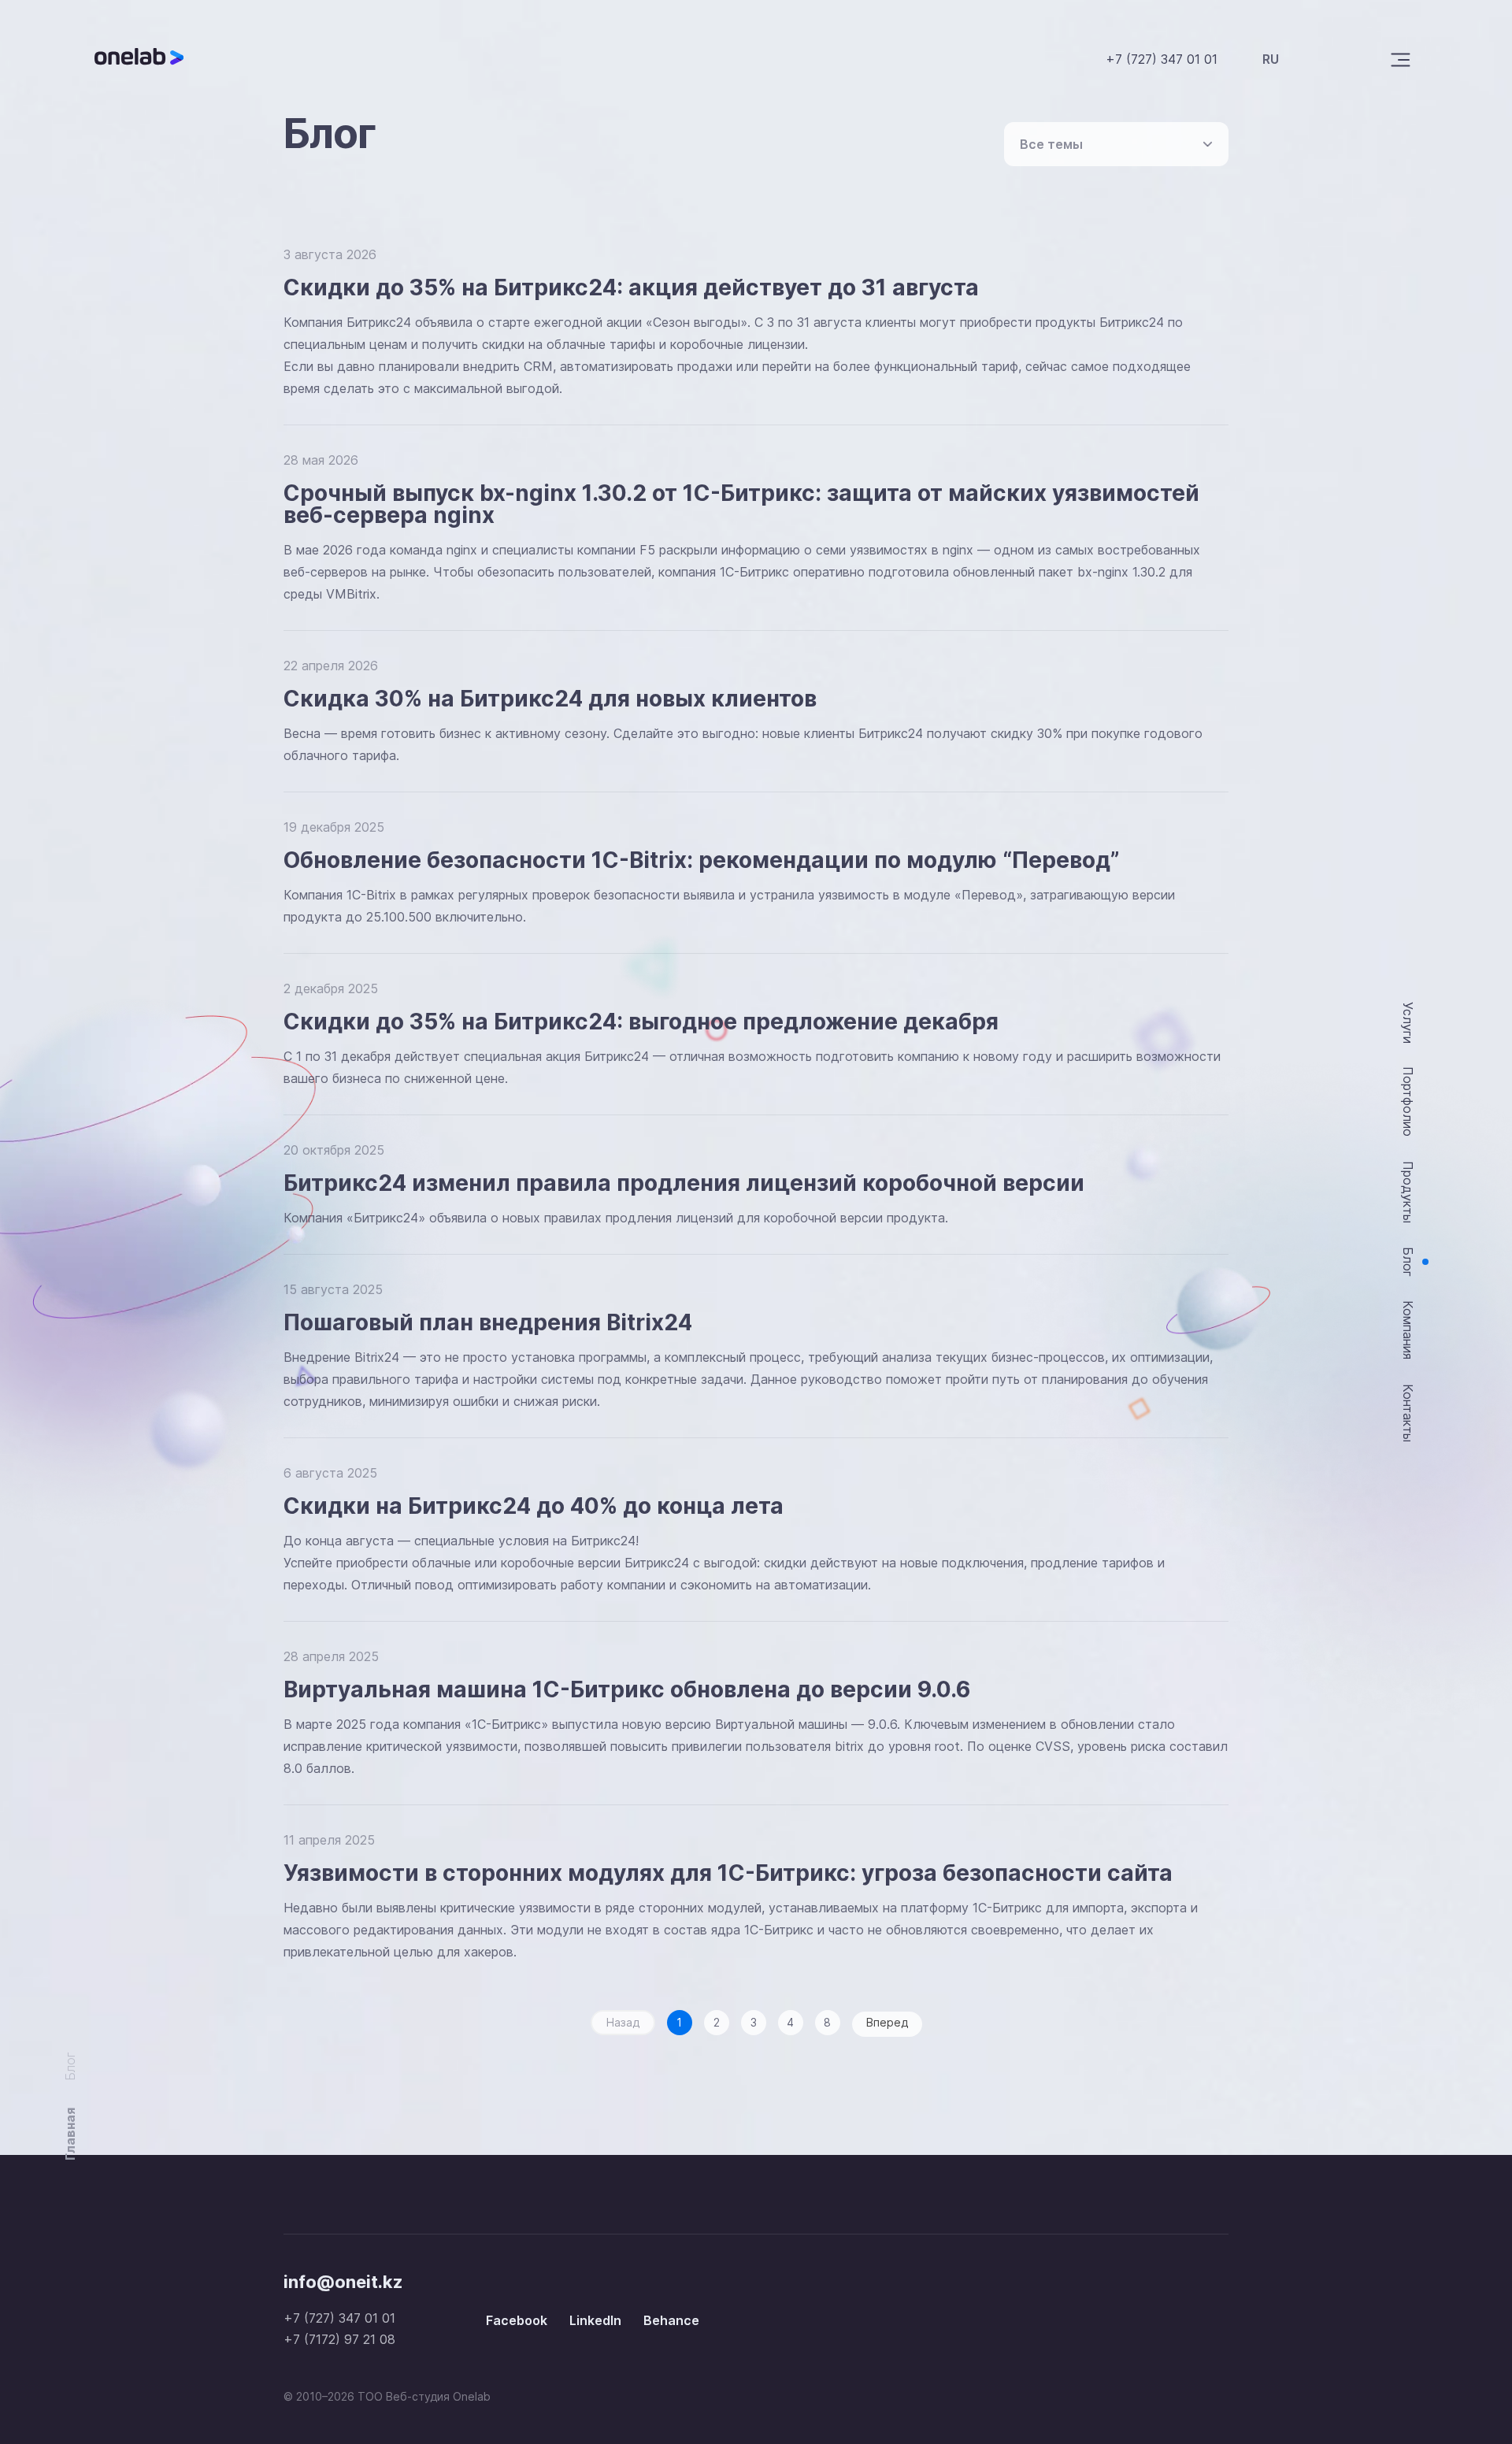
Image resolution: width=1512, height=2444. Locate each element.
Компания (1408, 1330)
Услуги (1408, 1023)
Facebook (517, 2320)
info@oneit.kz (343, 2282)
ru (1271, 59)
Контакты (1408, 1413)
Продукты (1408, 1192)
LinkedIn (595, 2320)
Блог (1408, 1262)
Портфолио (1408, 1101)
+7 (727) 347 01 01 (1162, 59)
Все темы (1051, 144)
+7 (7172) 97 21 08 (339, 2339)
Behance (671, 2320)
